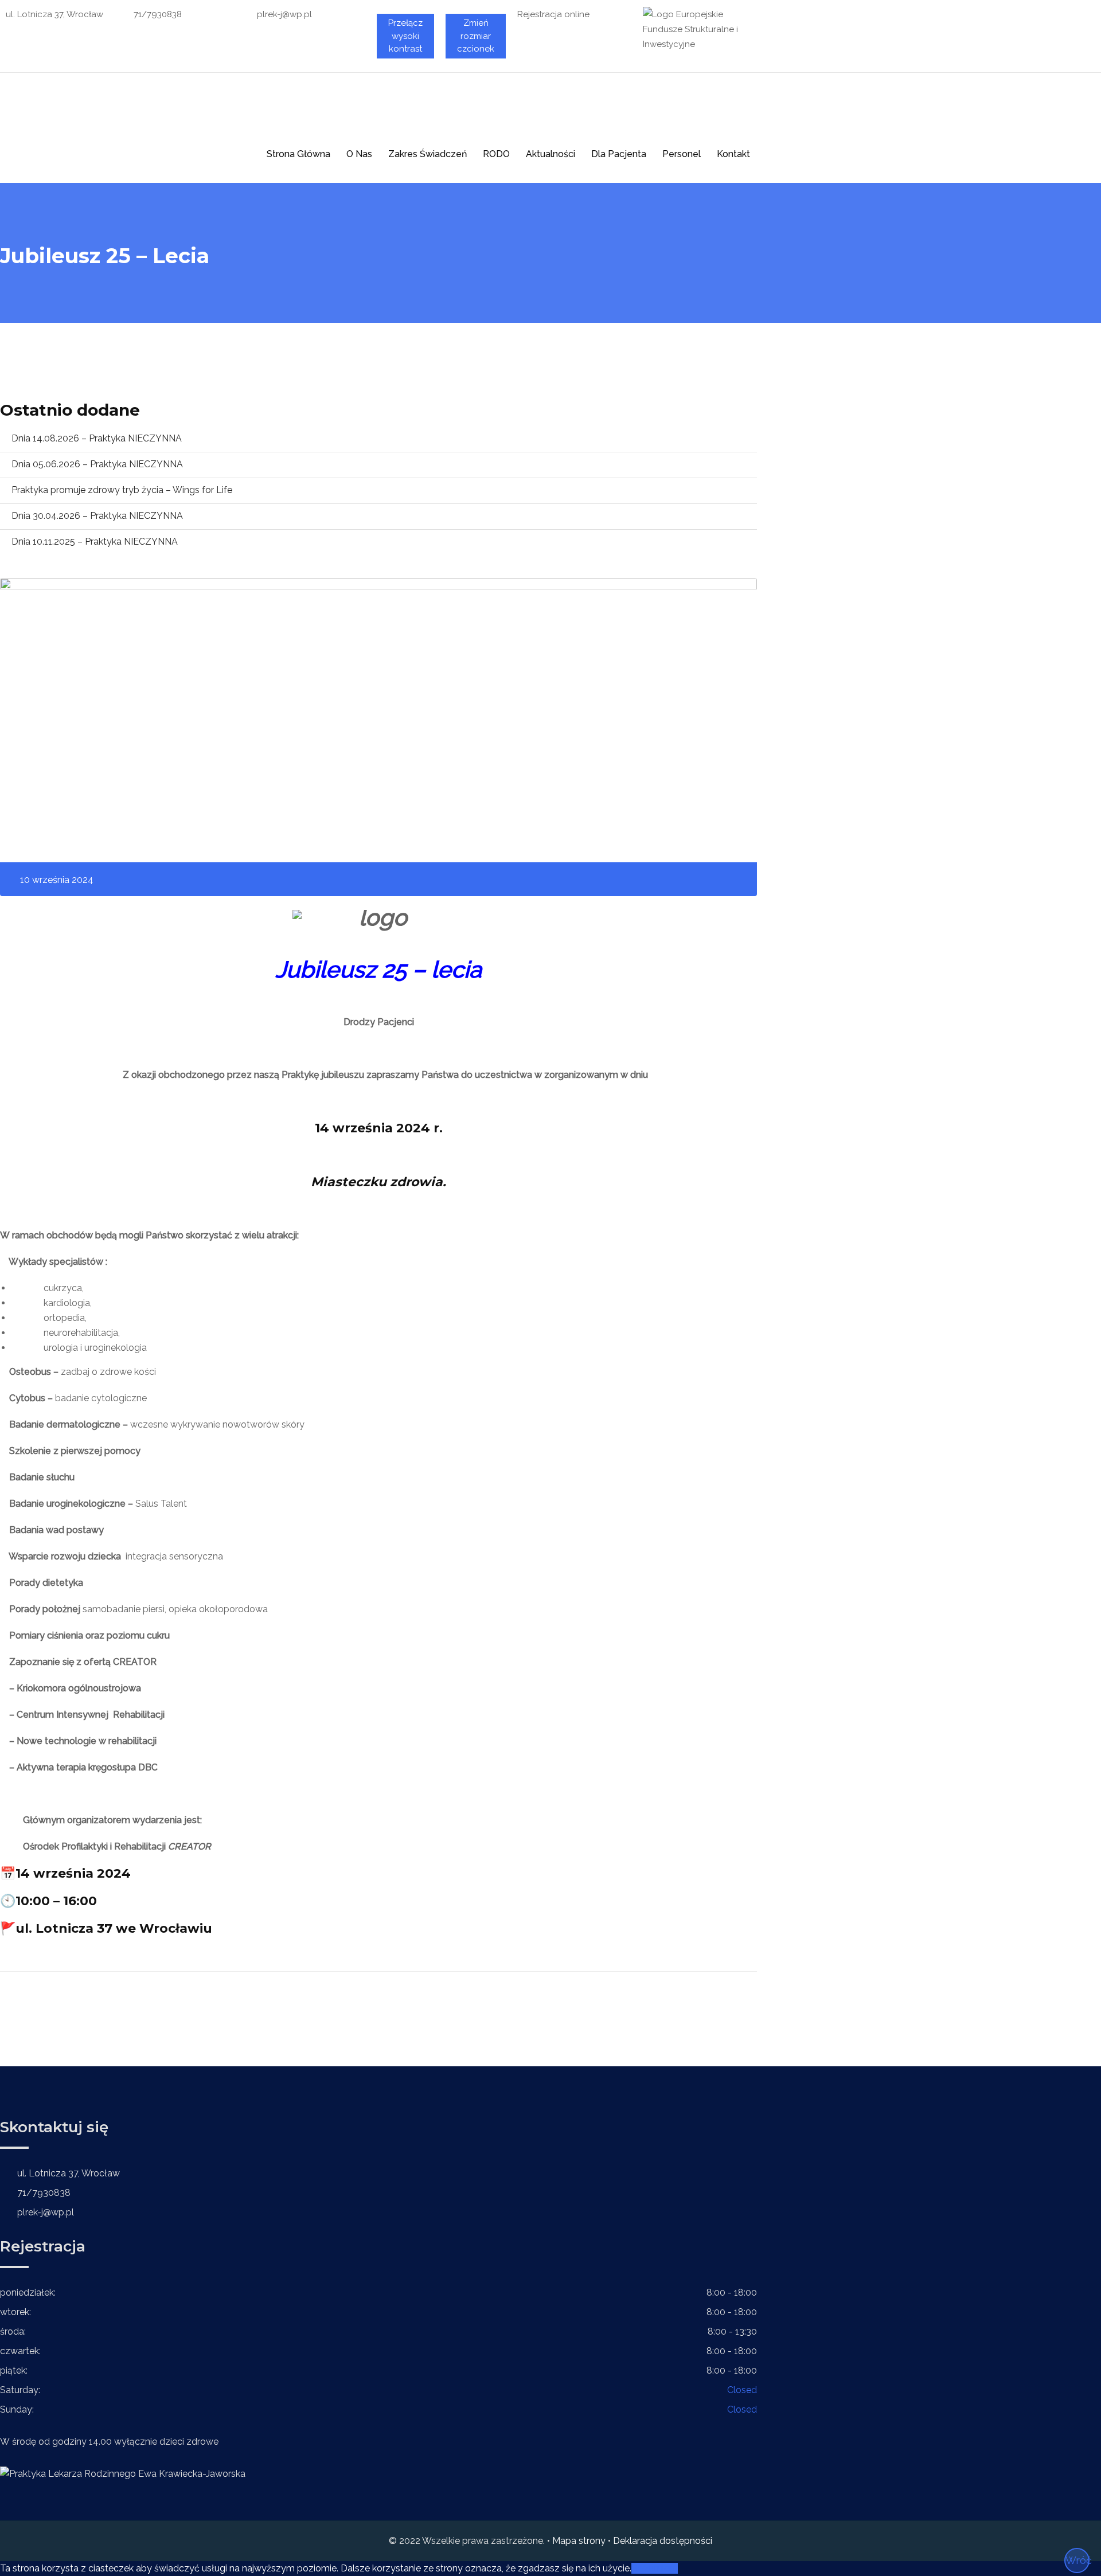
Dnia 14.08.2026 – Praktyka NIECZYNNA (97, 438)
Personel (682, 154)
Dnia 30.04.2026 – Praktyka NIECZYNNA (97, 516)
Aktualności (550, 154)
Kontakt (733, 154)
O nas (359, 154)
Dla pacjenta (619, 154)
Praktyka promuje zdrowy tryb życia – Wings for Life (122, 490)
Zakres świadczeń (427, 154)
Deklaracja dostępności (663, 2541)
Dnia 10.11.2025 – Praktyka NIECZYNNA (95, 542)
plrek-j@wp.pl (284, 14)
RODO (496, 154)
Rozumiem (655, 2568)
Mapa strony (579, 2541)
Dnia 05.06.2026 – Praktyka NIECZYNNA (97, 464)
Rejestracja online (553, 14)
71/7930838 (158, 14)
